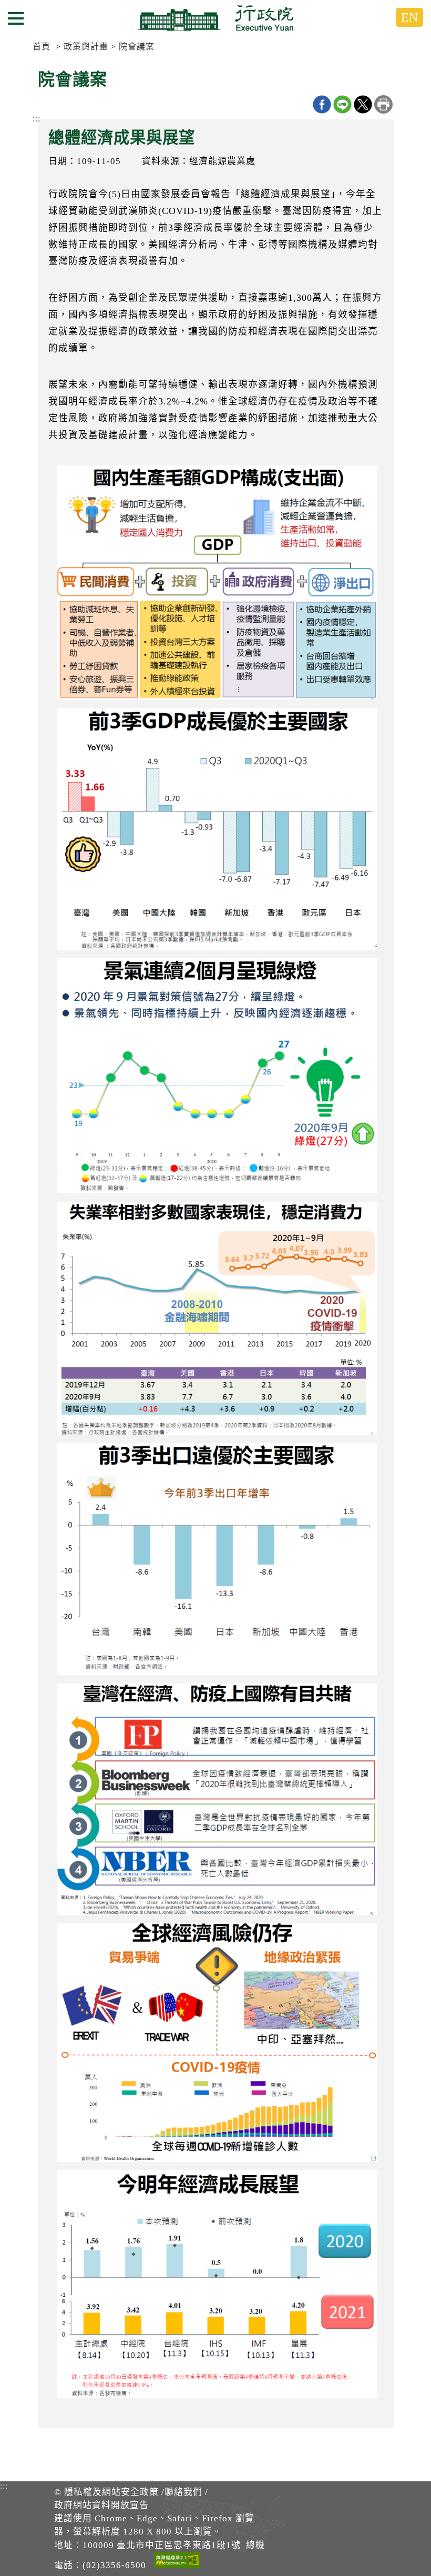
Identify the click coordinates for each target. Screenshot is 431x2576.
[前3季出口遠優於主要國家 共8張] (215, 1562)
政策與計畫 (86, 47)
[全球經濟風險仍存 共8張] (215, 2045)
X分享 (363, 104)
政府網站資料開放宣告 (101, 2505)
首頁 (42, 47)
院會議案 (137, 47)
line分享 (342, 104)
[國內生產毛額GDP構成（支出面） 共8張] (215, 585)
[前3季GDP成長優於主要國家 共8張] (215, 832)
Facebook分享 (322, 104)
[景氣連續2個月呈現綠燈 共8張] (215, 1079)
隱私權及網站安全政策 (111, 2492)
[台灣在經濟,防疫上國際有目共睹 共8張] (215, 1802)
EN (409, 17)
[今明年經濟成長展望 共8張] (215, 2287)
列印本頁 (383, 104)
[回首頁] (215, 18)
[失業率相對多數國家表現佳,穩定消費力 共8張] (215, 1321)
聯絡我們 (183, 2492)
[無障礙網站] (177, 2562)
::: (37, 119)
